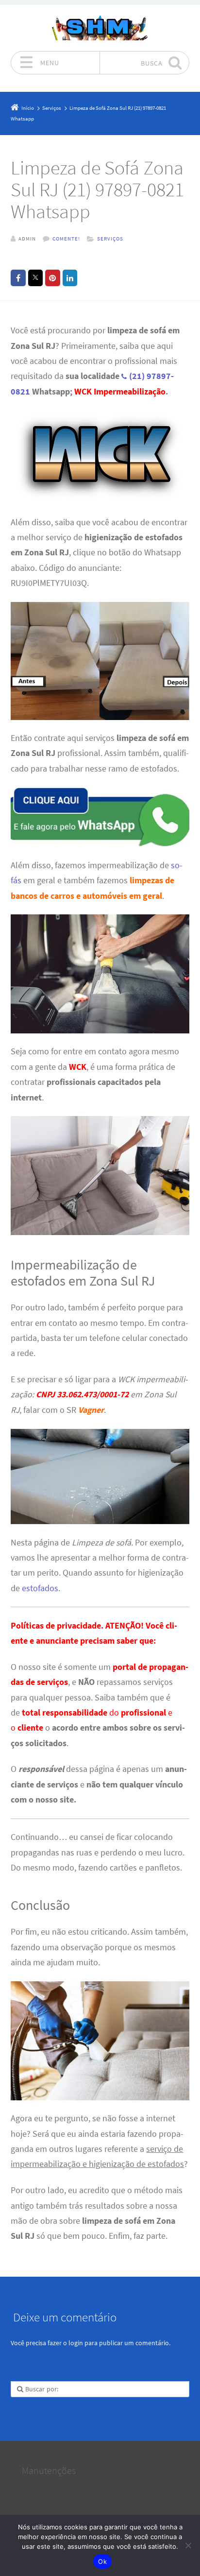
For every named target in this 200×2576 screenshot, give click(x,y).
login (76, 2343)
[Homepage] (100, 28)
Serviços (110, 239)
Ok (102, 2561)
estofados (40, 1588)
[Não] (188, 2545)
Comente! (66, 239)
